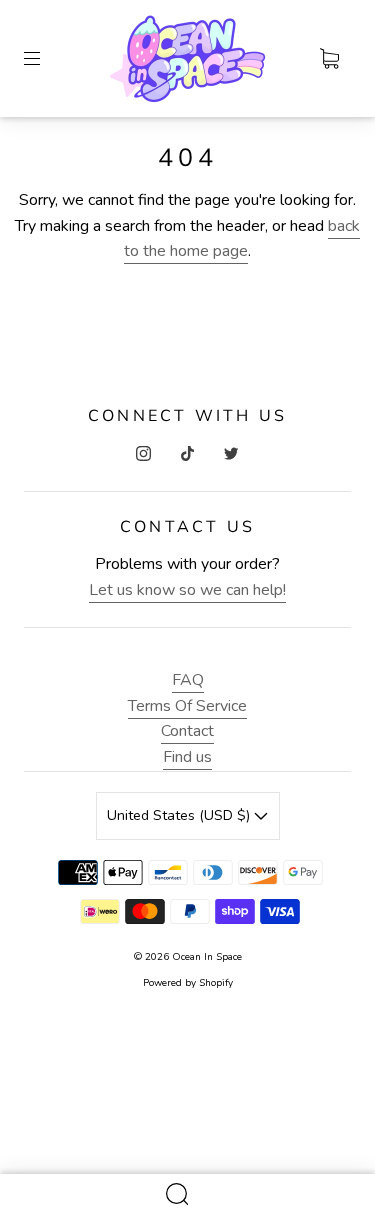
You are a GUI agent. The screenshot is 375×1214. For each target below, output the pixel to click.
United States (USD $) (180, 815)
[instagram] (144, 453)
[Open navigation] (46, 59)
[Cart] (329, 59)
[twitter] (232, 453)
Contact (187, 731)
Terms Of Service (187, 706)
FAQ (188, 680)
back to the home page (242, 239)
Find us (187, 757)
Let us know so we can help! (187, 590)
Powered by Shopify (188, 983)
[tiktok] (188, 453)
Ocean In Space (207, 957)
